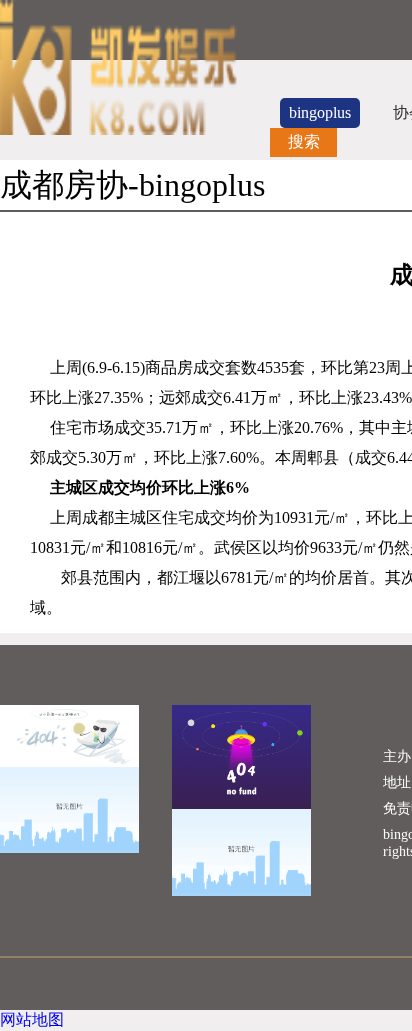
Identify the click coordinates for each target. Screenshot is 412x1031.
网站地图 (32, 1019)
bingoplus (320, 112)
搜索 (304, 141)
